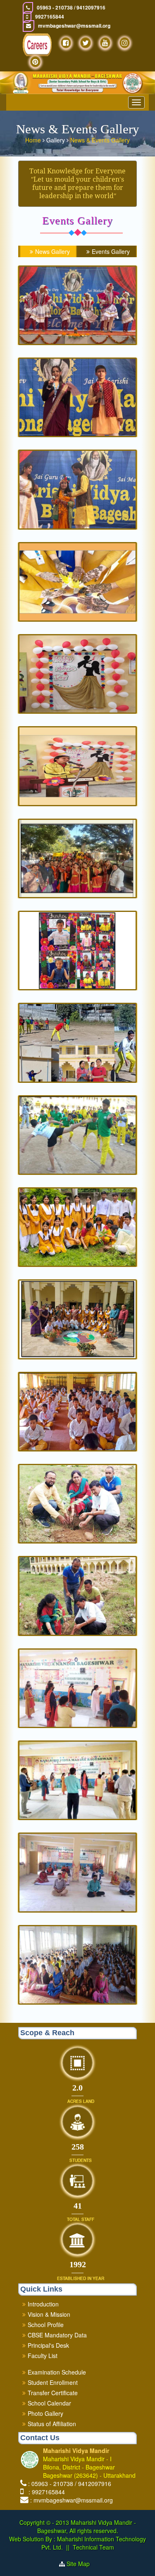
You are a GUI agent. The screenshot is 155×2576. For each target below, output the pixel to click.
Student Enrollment (53, 2382)
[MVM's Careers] (37, 45)
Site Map (81, 2564)
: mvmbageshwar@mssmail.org (72, 2500)
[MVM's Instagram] (125, 43)
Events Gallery (111, 251)
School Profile (46, 2325)
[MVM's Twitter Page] (86, 43)
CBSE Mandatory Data (57, 2335)
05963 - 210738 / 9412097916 (71, 8)
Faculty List (43, 2356)
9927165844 (50, 17)
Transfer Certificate (53, 2393)
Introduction (43, 2304)
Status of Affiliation (52, 2424)
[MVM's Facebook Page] (66, 43)
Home (34, 140)
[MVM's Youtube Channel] (105, 43)
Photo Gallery (45, 2413)
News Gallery (52, 251)
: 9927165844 (45, 2492)
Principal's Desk (48, 2345)
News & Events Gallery (100, 140)
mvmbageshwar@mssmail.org (74, 26)
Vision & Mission (49, 2314)
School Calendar (49, 2403)
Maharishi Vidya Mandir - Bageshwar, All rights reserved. (87, 2526)
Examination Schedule (57, 2372)
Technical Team (93, 2547)
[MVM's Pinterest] (35, 62)
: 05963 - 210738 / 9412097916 (70, 2484)
